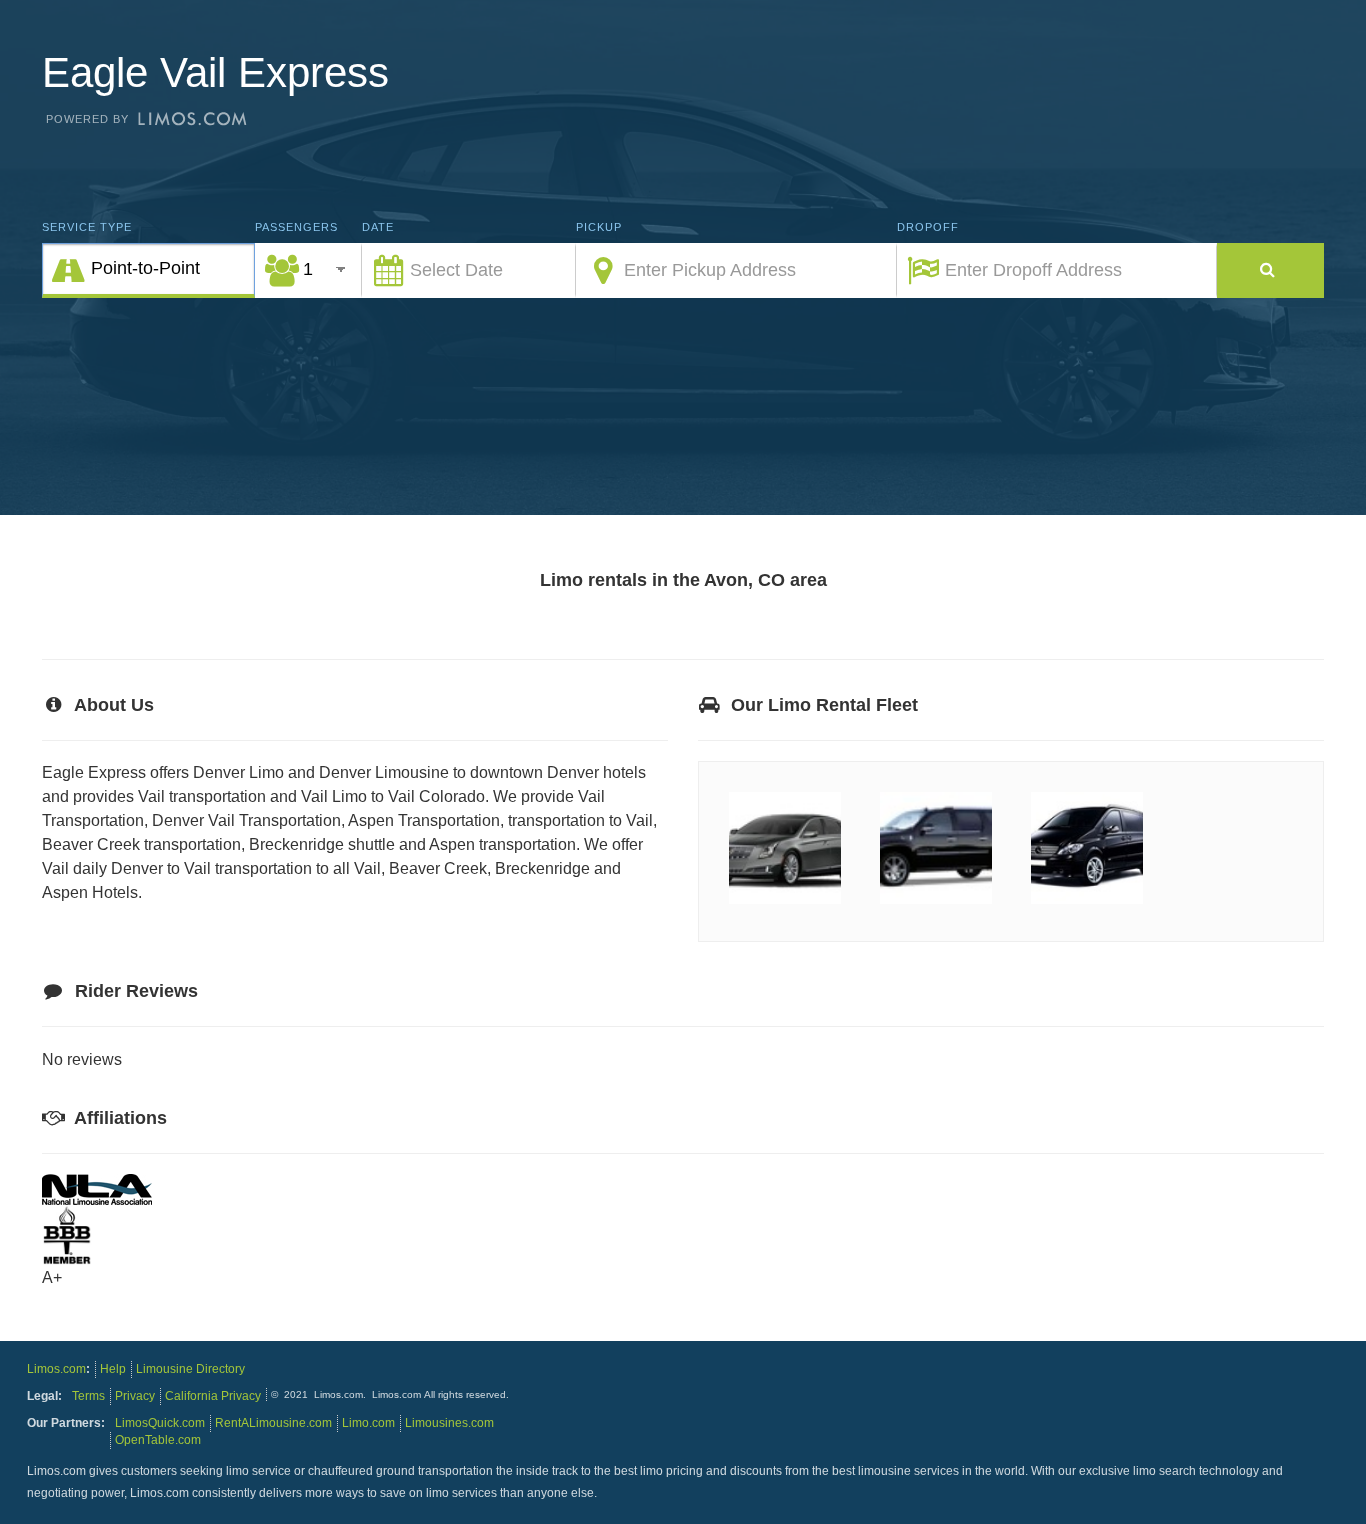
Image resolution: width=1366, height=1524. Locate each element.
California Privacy (213, 1396)
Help (113, 1369)
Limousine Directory (190, 1369)
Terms (88, 1396)
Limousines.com (449, 1423)
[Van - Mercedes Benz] (1087, 903)
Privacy (135, 1396)
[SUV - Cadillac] (936, 903)
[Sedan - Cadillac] (785, 903)
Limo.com (368, 1423)
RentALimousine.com (273, 1423)
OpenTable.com (158, 1440)
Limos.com (56, 1369)
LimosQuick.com (160, 1423)
